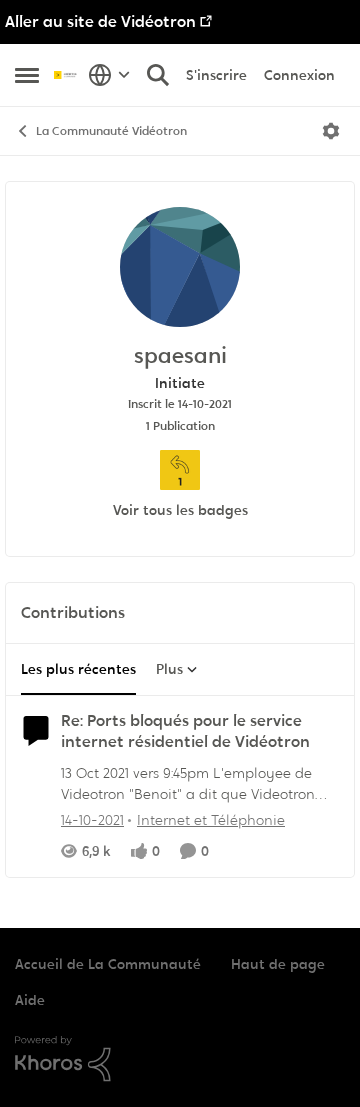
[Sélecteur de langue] (109, 75)
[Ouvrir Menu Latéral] (27, 75)
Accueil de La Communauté (108, 964)
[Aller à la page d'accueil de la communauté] (66, 74)
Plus (169, 669)
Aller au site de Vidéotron (100, 21)
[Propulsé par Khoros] (180, 1059)
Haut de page (278, 964)
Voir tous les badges (180, 510)
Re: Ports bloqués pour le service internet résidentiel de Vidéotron (185, 731)
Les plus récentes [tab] (78, 669)
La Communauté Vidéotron (111, 131)
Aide (30, 1000)
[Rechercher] (158, 75)
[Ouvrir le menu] (331, 131)
